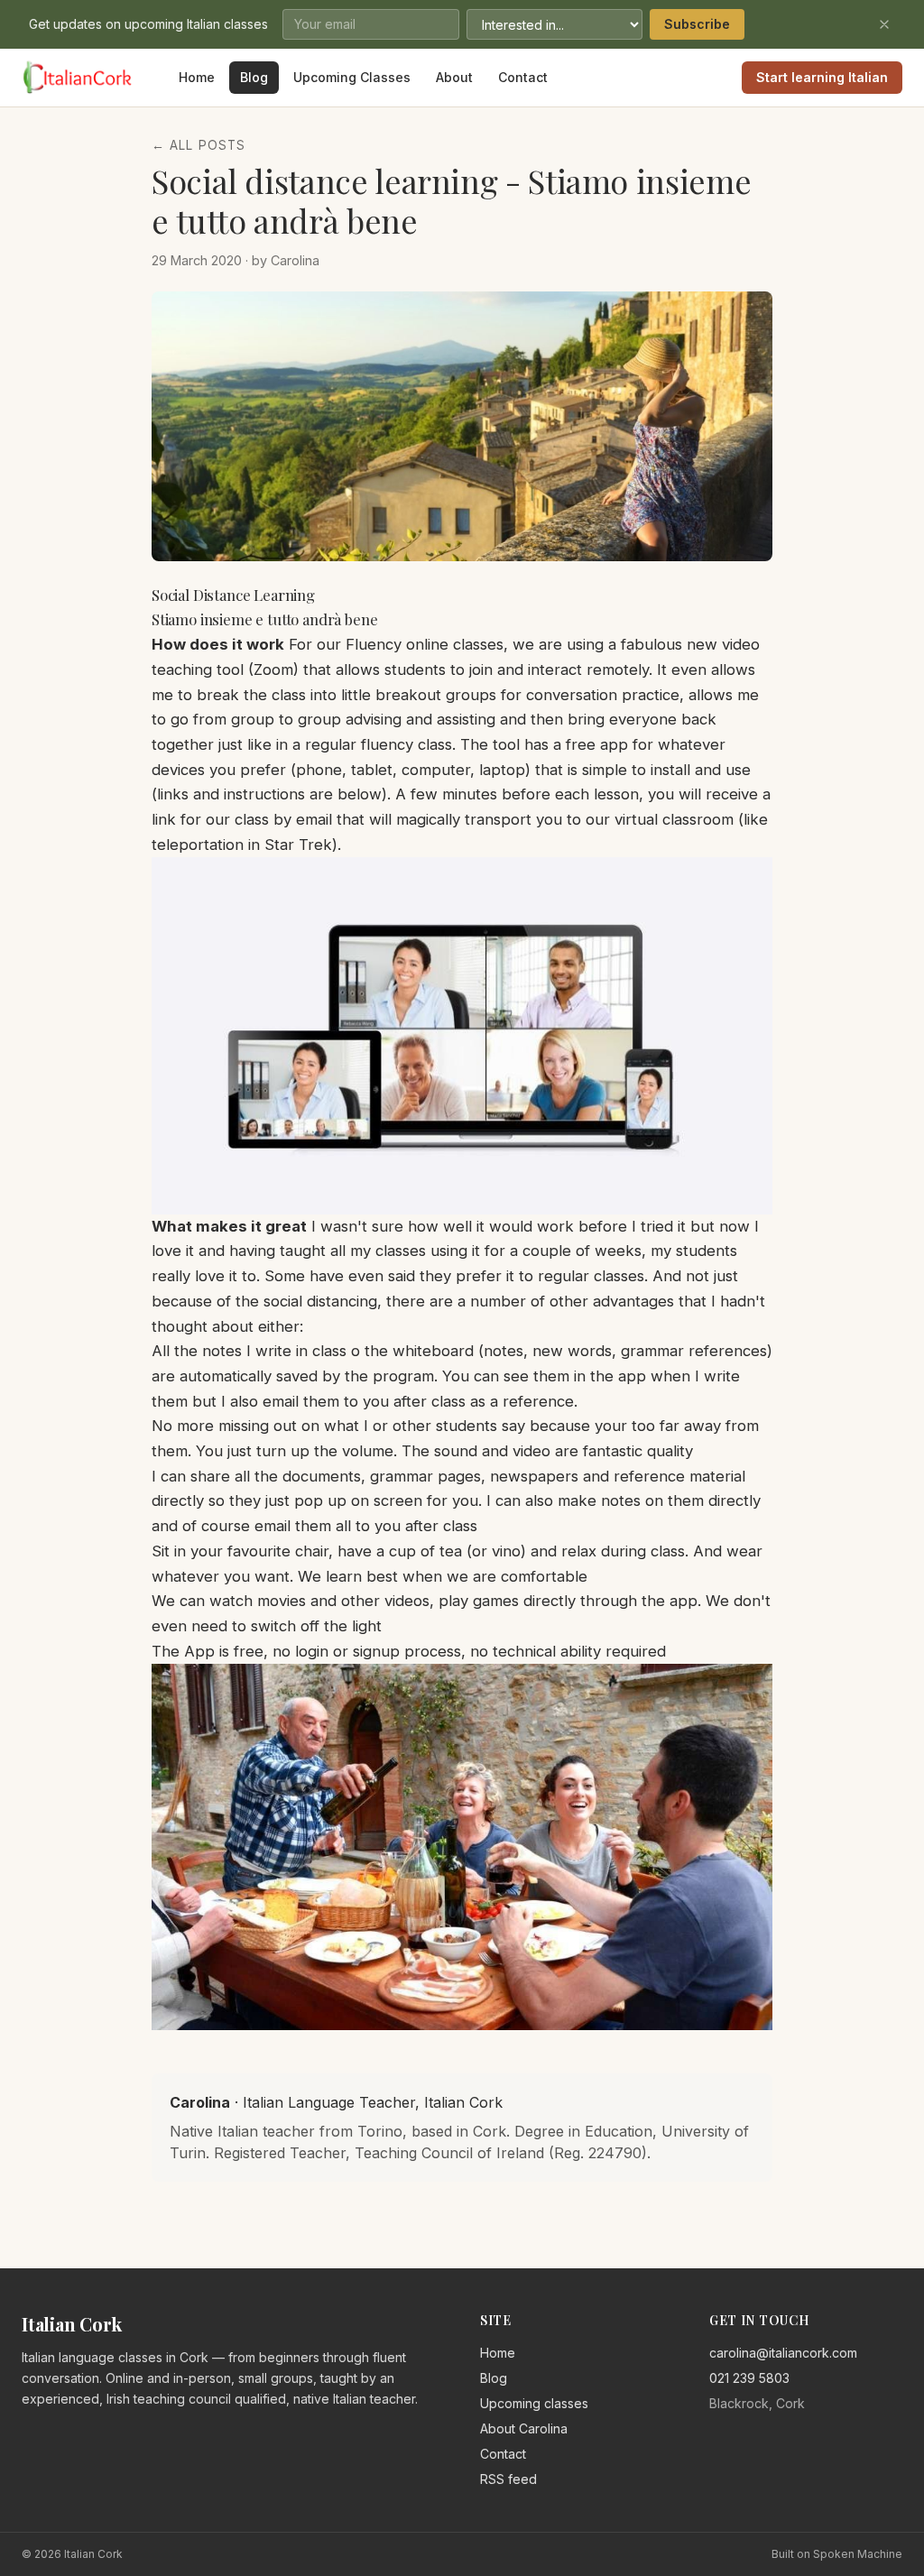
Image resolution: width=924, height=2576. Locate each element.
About (454, 77)
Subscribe (697, 24)
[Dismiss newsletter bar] (884, 24)
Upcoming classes (534, 2403)
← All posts (199, 145)
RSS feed (508, 2479)
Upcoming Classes (352, 77)
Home (197, 77)
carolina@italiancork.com (783, 2353)
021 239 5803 (749, 2378)
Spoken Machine (858, 2554)
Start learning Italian (822, 77)
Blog (254, 77)
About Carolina (524, 2428)
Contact (523, 77)
